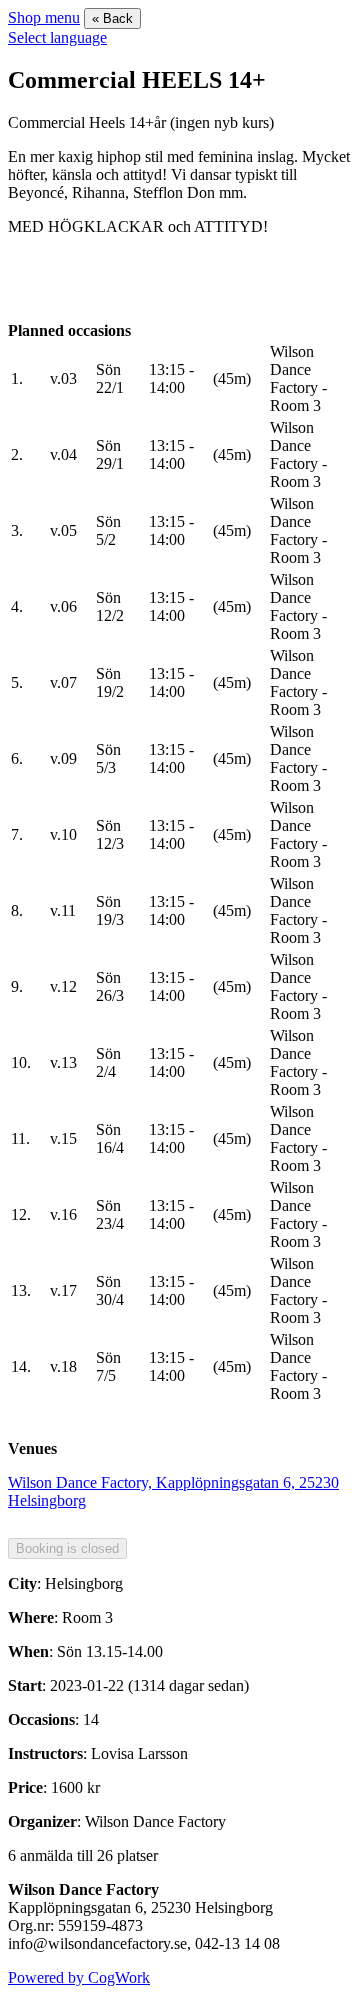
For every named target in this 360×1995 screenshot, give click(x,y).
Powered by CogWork (79, 1977)
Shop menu (44, 17)
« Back (112, 18)
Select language (57, 37)
